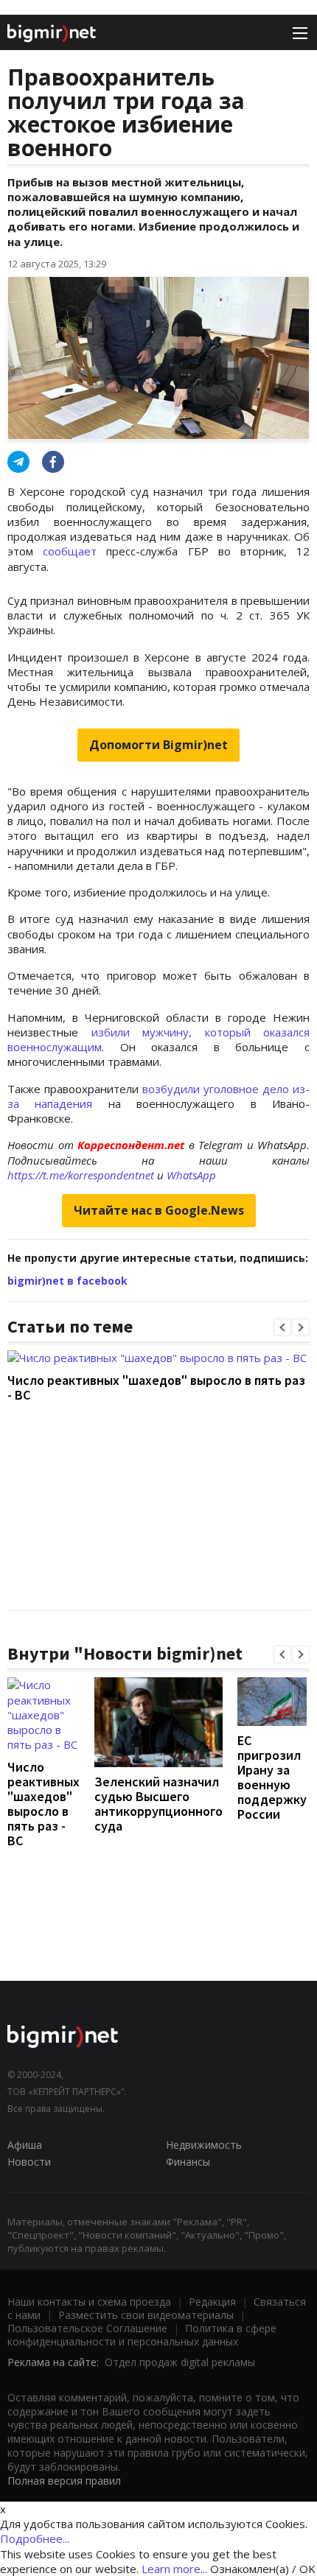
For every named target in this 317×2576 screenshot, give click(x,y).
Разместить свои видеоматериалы (146, 2315)
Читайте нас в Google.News (159, 1210)
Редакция (212, 2302)
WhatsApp (191, 1175)
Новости (29, 2162)
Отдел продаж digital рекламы (180, 2362)
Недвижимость (204, 2145)
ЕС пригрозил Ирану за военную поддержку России (272, 1777)
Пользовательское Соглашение (87, 2328)
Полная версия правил (64, 2481)
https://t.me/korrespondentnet (81, 1175)
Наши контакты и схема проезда (89, 2302)
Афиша (25, 2145)
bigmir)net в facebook (67, 1281)
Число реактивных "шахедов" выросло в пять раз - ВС (156, 1387)
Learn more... (174, 2569)
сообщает (70, 551)
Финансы (188, 2162)
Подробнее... (35, 2538)
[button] (282, 1327)
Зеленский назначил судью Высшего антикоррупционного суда (158, 1804)
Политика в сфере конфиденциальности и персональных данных (142, 2335)
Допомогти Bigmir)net (158, 745)
